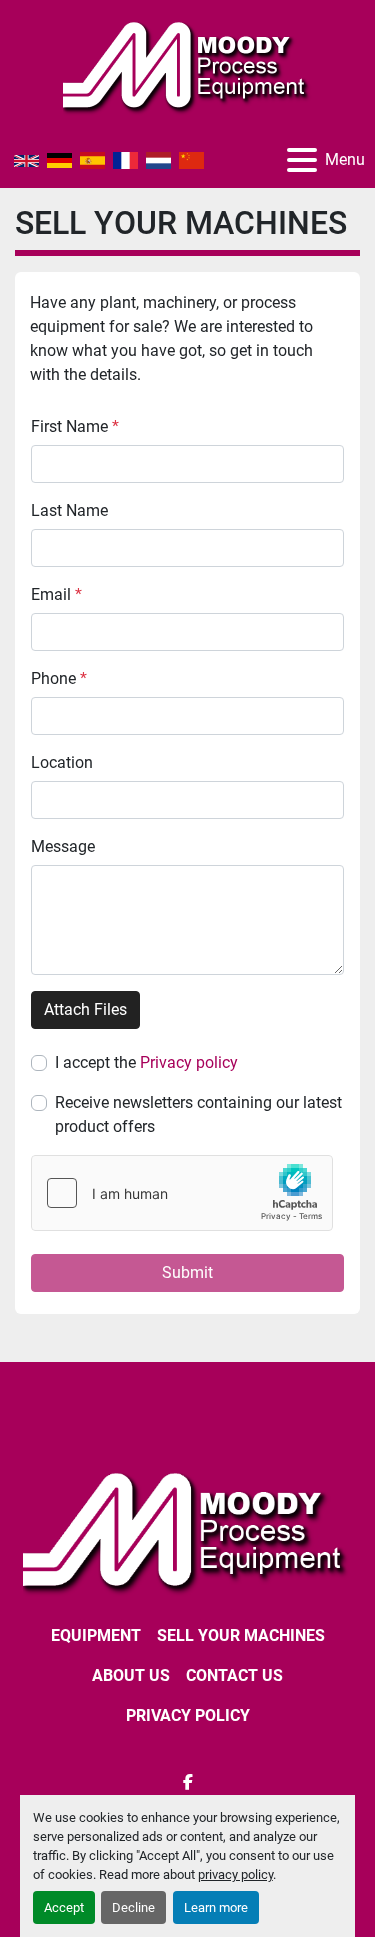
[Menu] (302, 160)
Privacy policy (189, 1062)
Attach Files (85, 1009)
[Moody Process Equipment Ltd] (187, 1529)
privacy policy (235, 1874)
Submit (187, 1272)
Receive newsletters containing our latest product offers (198, 1114)
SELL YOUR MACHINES (241, 1635)
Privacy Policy (188, 1715)
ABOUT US (131, 1675)
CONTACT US (234, 1675)
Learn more (216, 1907)
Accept (64, 1907)
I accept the (146, 1062)
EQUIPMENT (96, 1635)
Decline (133, 1907)
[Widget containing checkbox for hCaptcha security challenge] (182, 1193)
